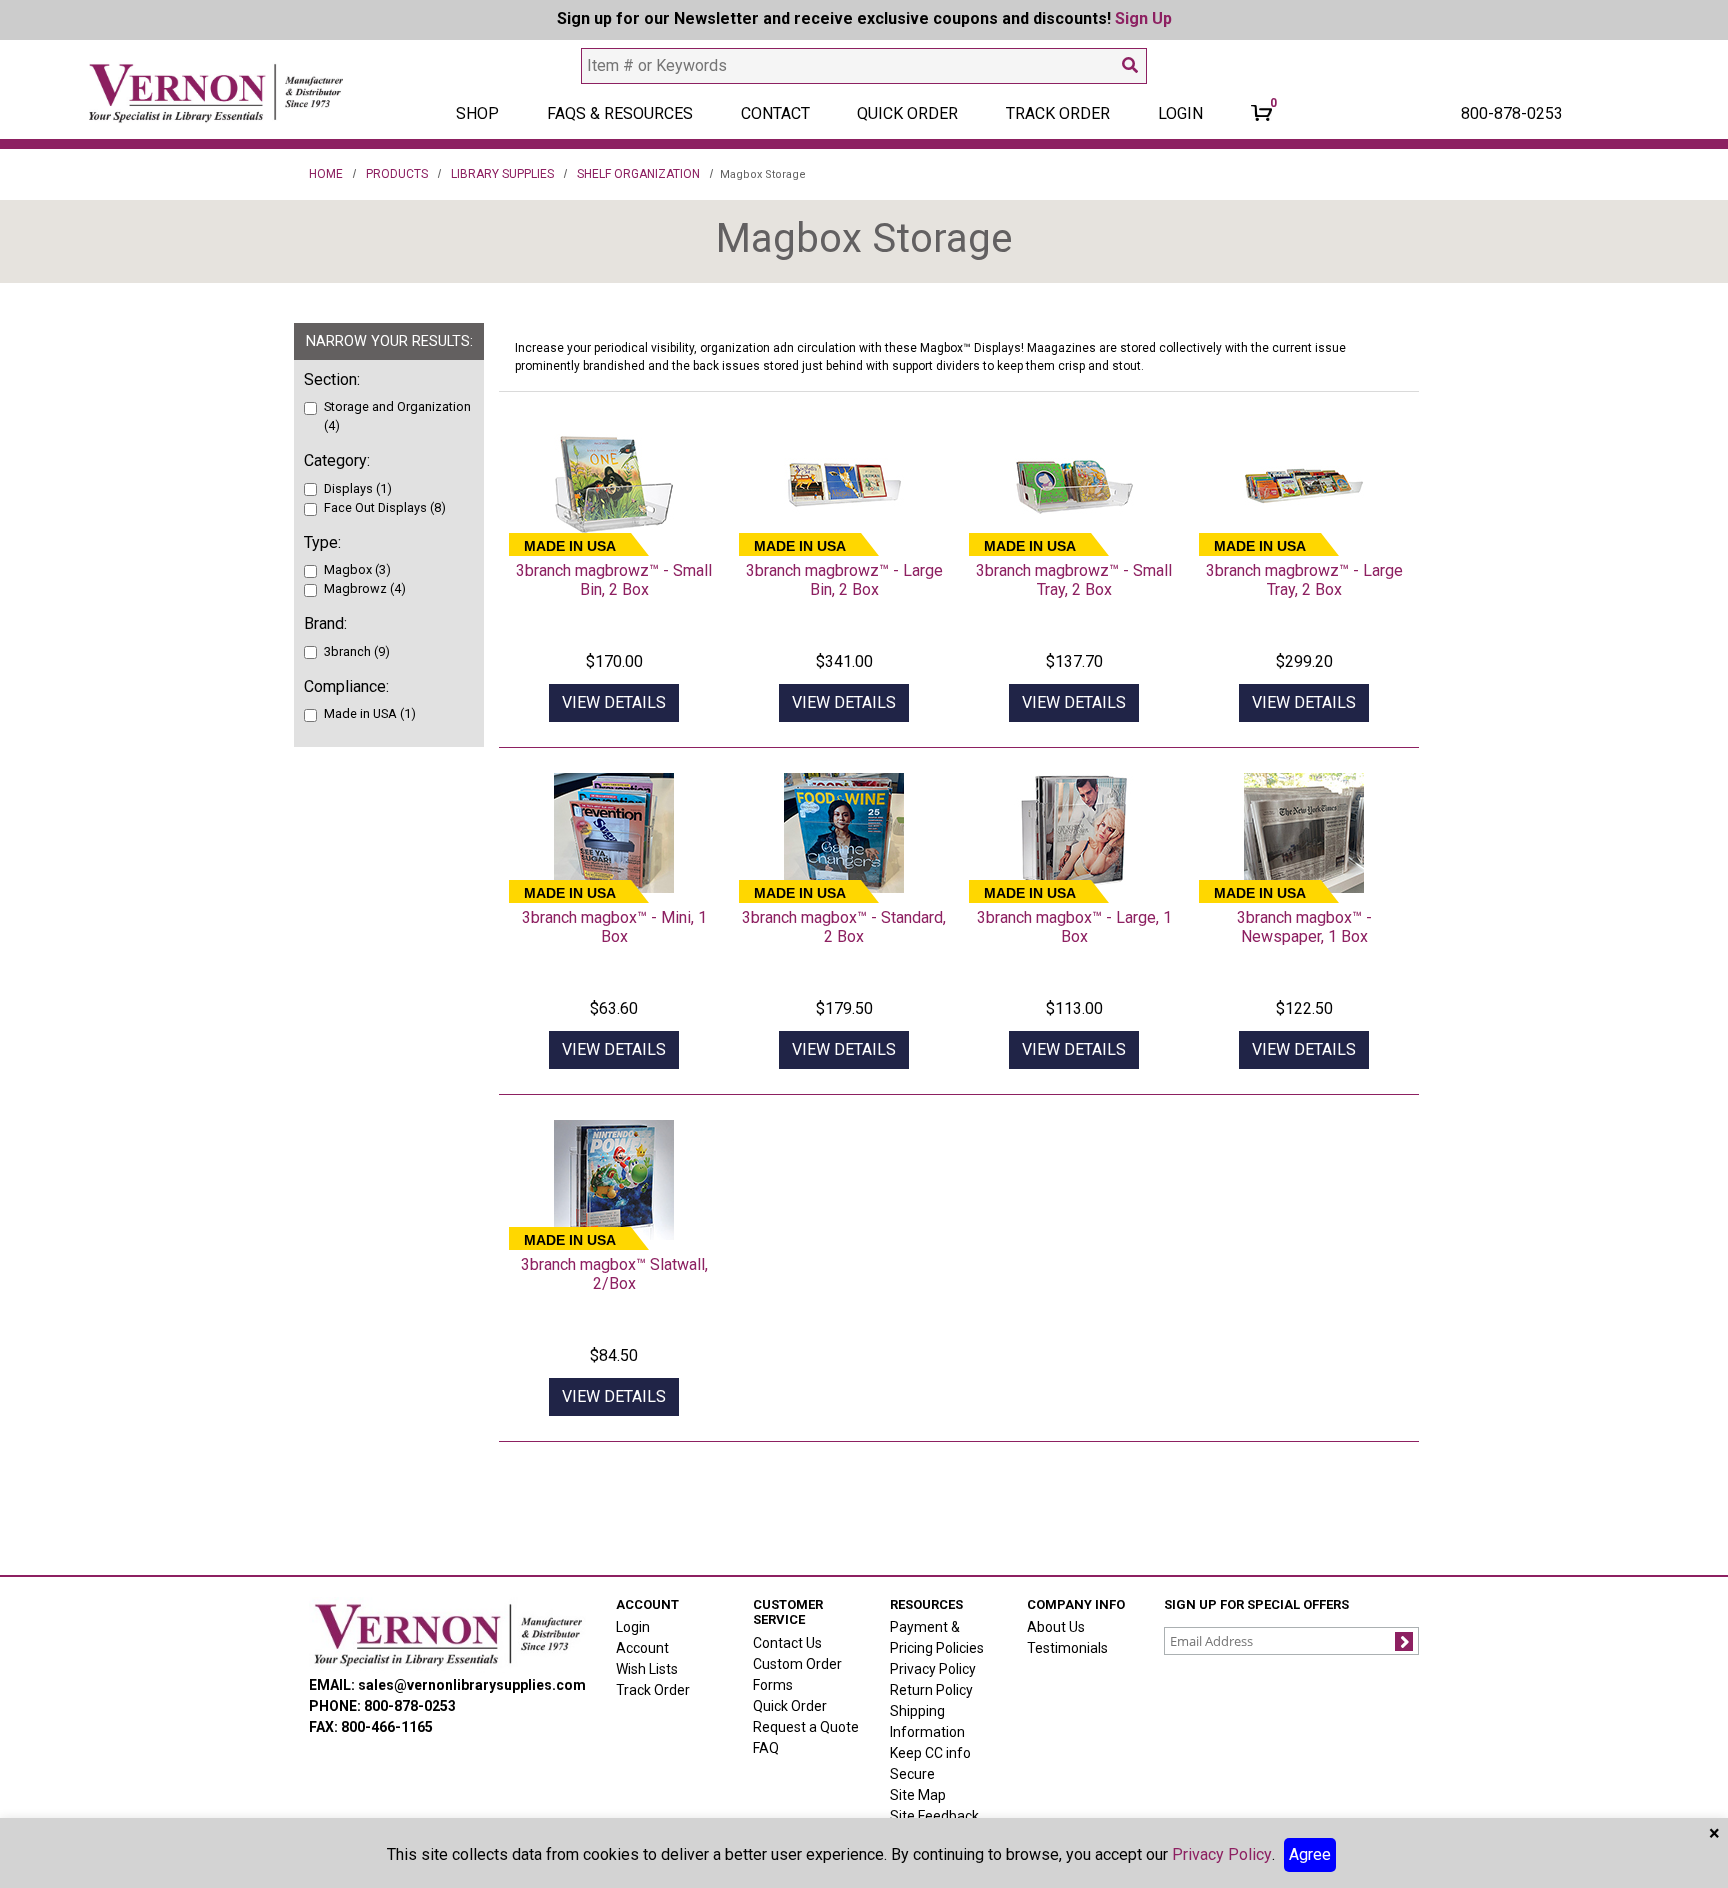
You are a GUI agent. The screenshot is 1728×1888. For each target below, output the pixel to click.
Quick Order (907, 113)
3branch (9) (357, 651)
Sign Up (1143, 18)
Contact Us (787, 1643)
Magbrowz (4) (365, 588)
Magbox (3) (357, 569)
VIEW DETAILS (614, 702)
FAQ (766, 1748)
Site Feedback (934, 1816)
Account (642, 1648)
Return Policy (931, 1690)
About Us (1056, 1627)
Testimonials (1067, 1648)
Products (397, 174)
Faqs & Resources (620, 113)
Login (633, 1627)
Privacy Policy (933, 1669)
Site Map (918, 1795)
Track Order (1058, 113)
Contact (775, 113)
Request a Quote (806, 1727)
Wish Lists (647, 1669)
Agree (1310, 1854)
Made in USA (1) (370, 713)
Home (326, 174)
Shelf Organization (638, 174)
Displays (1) (358, 488)
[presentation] (614, 486)
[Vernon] (447, 1634)
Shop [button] (477, 113)
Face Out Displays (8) (385, 507)
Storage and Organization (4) (397, 416)
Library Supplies (502, 174)
